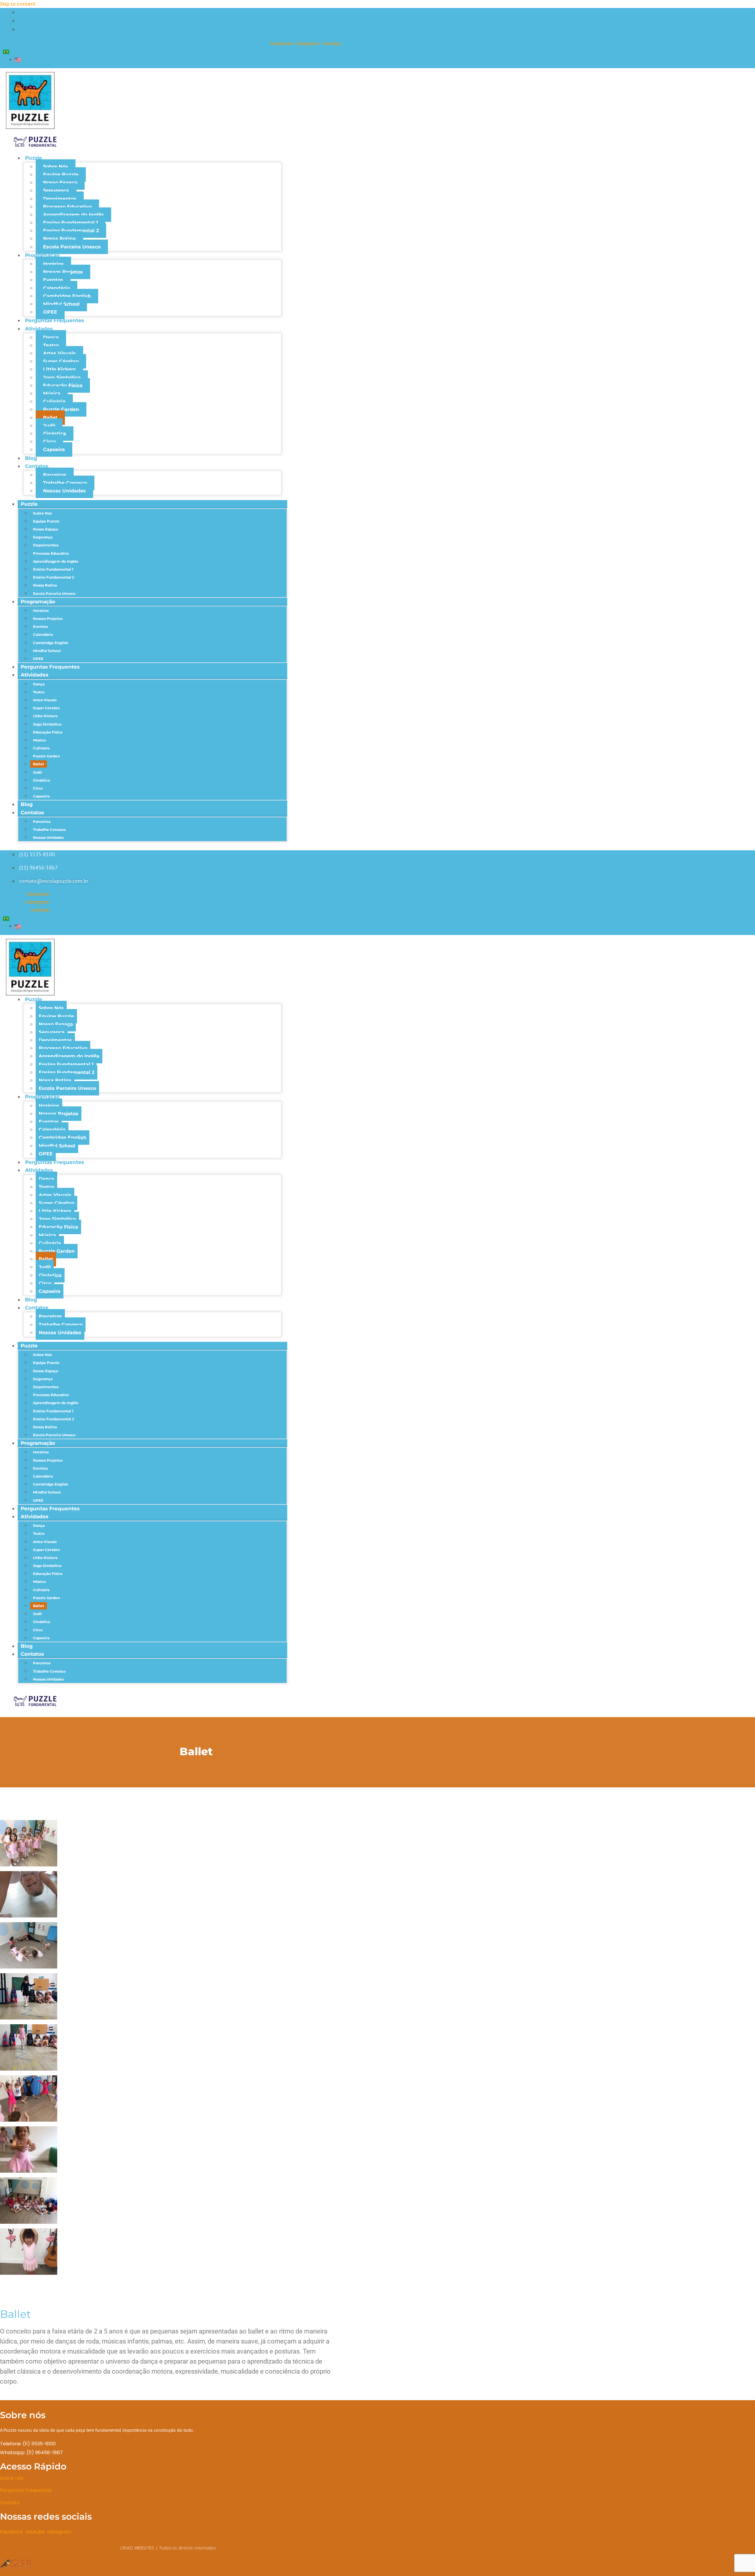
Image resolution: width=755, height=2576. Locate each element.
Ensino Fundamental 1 (70, 223)
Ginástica (55, 434)
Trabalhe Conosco (65, 483)
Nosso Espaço (60, 182)
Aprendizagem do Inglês (73, 215)
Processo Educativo (67, 207)
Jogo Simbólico (62, 378)
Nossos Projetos (63, 272)
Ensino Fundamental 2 (71, 231)
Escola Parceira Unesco (72, 247)
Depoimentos (60, 199)
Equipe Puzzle (61, 175)
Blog (31, 458)
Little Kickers (59, 369)
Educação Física (63, 385)
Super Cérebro (61, 361)
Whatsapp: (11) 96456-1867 (31, 2453)
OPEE (50, 312)
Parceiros (55, 475)
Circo (49, 442)
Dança (51, 337)
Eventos (53, 280)
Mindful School (61, 304)
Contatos (37, 466)
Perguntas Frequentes (55, 320)
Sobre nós (12, 2478)
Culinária (54, 401)
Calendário (56, 288)
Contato (10, 2503)
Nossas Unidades (64, 491)
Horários (53, 264)
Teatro (51, 345)
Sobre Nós (56, 167)
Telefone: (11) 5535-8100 (28, 2444)
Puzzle (34, 158)
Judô (49, 426)
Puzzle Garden (61, 409)
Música (52, 393)
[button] (168, 2284)
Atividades (39, 329)
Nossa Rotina (59, 239)
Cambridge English (67, 296)
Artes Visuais (59, 353)
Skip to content (18, 4)
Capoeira (54, 449)
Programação (42, 255)
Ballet (50, 418)
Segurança (56, 190)
